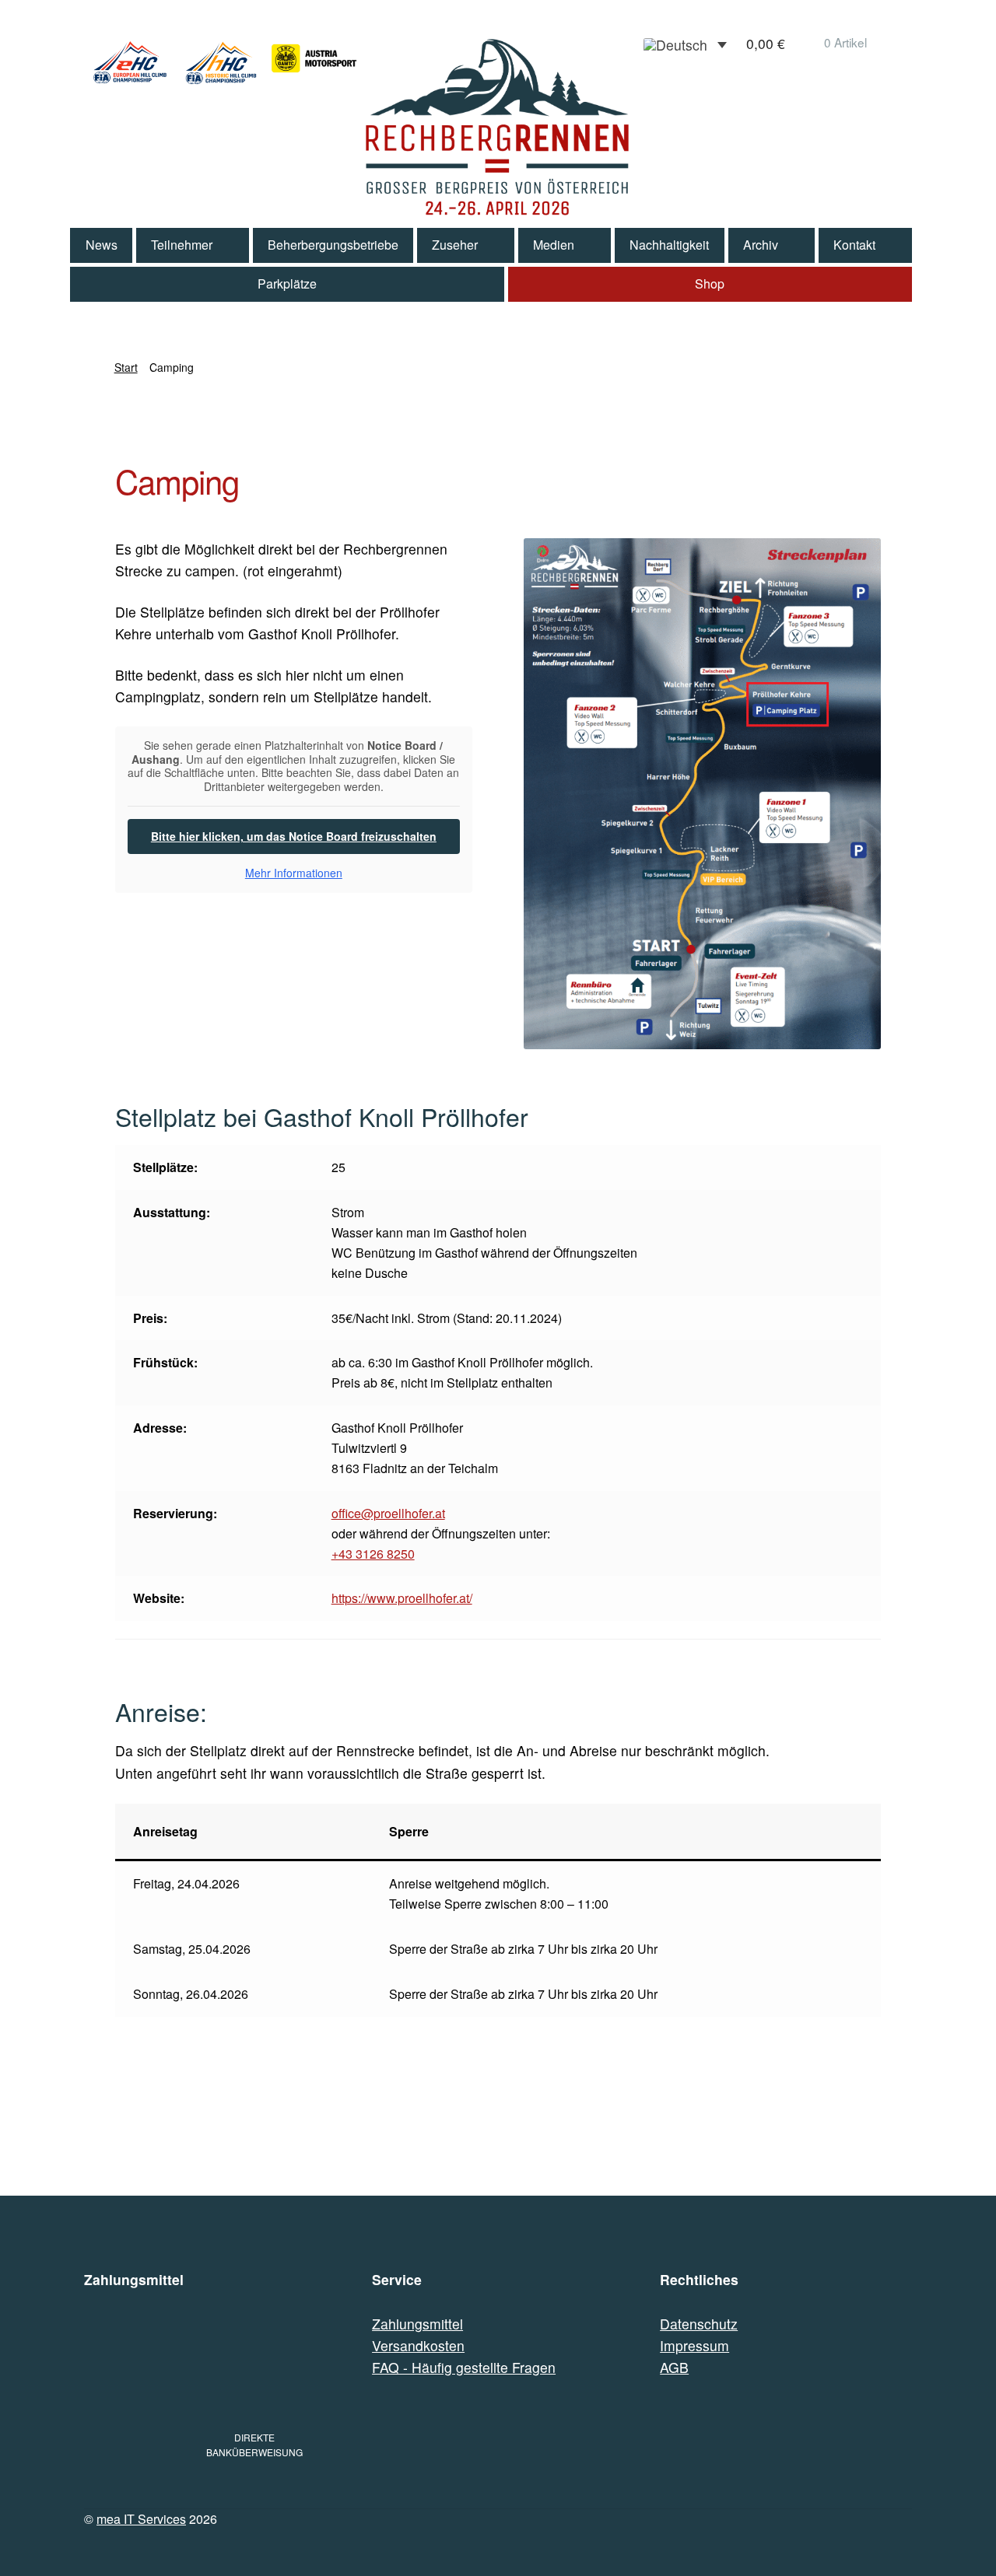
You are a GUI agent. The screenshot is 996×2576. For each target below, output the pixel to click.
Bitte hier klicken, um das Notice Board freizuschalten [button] (294, 836)
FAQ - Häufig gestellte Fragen (464, 2367)
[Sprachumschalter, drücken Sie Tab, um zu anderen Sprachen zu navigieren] (685, 44)
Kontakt (854, 245)
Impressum (694, 2345)
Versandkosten (418, 2345)
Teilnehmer (182, 245)
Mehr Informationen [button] (294, 873)
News (102, 245)
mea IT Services (141, 2519)
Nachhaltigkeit (669, 245)
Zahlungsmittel (417, 2324)
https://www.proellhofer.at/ (402, 1598)
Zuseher (455, 245)
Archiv (761, 245)
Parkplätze (287, 283)
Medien (554, 245)
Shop (710, 283)
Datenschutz (699, 2324)
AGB (674, 2367)
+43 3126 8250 (373, 1554)
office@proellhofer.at (388, 1513)
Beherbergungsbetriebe (333, 245)
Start (126, 367)
